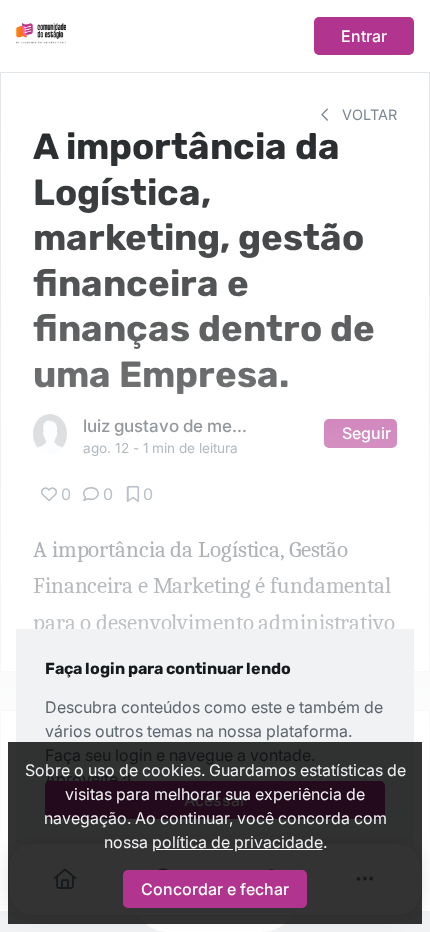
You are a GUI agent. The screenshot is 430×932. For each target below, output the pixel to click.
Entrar (364, 36)
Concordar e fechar (215, 889)
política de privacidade (237, 842)
